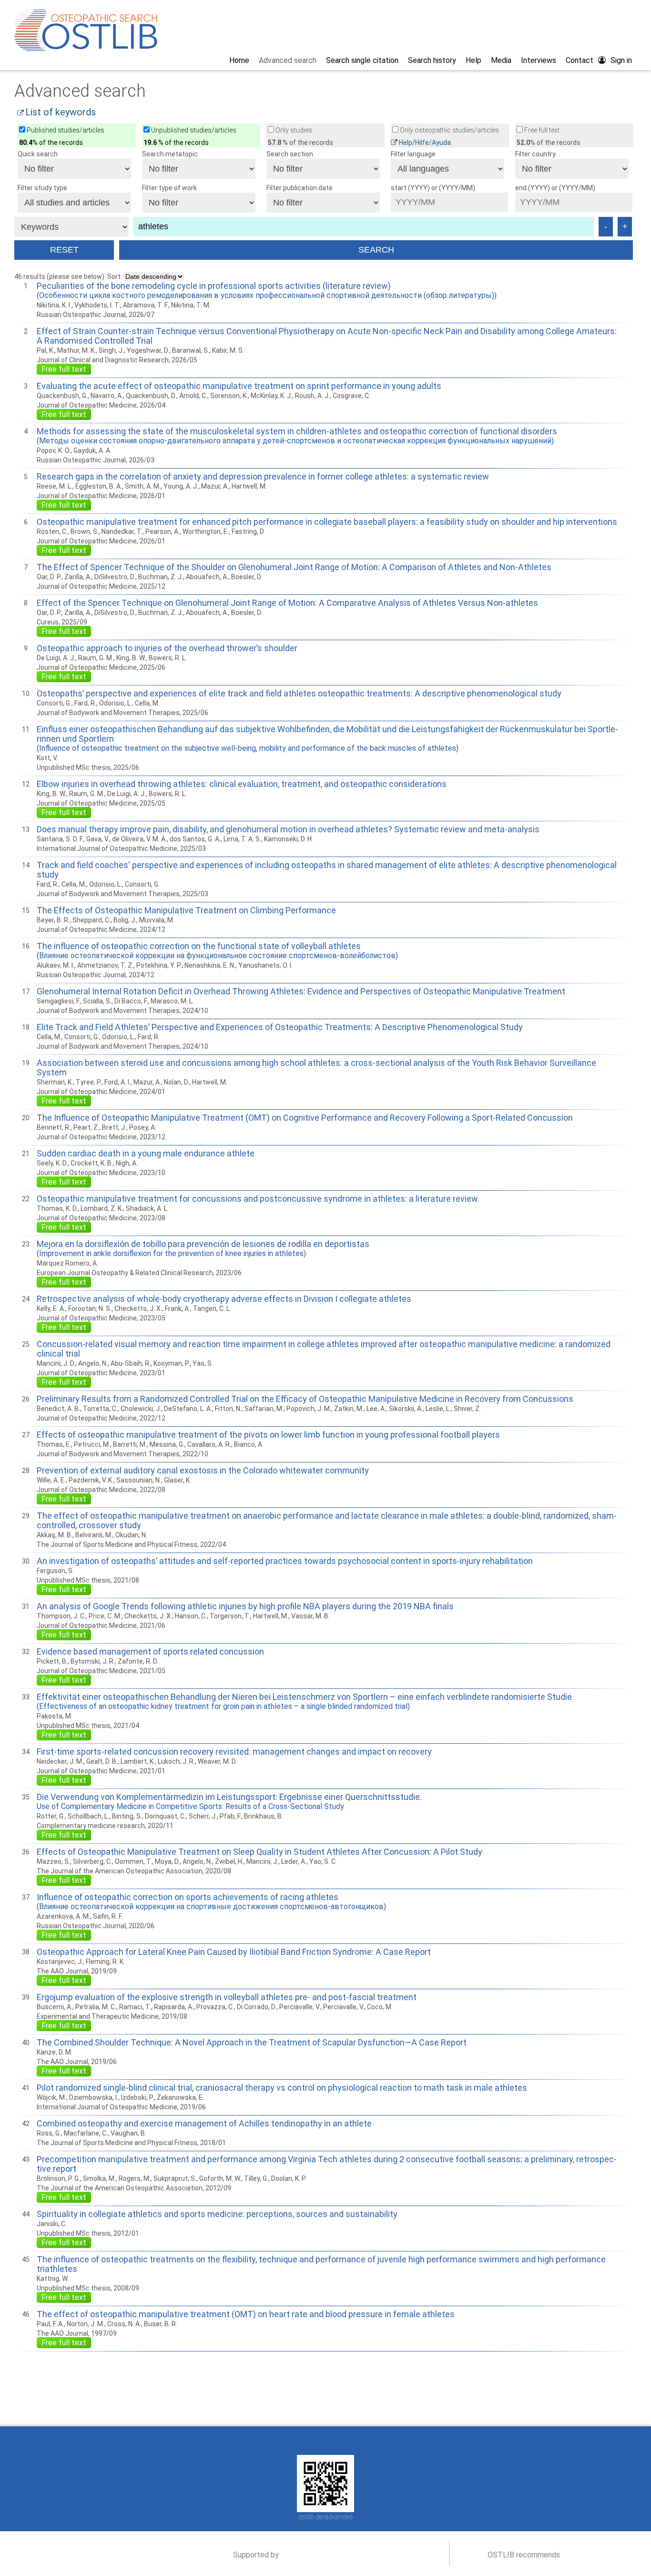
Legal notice (326, 2441)
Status (594, 2364)
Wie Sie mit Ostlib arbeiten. (271, 2364)
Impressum (283, 2441)
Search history (432, 60)
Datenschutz (370, 2441)
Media (501, 60)
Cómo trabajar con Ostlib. (453, 2364)
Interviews (539, 60)
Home (239, 60)
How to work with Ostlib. (90, 2364)
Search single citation (362, 60)
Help (473, 60)
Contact (580, 60)
